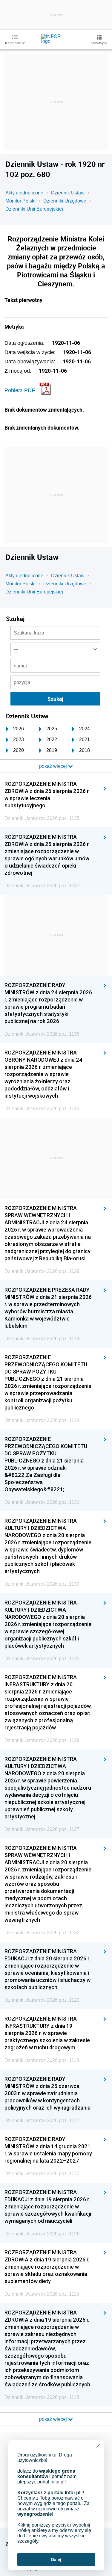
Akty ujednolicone (24, 193)
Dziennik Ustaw (68, 193)
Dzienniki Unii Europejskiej (34, 209)
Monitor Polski (20, 201)
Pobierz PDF (20, 390)
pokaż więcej (54, 2419)
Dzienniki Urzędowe (65, 201)
